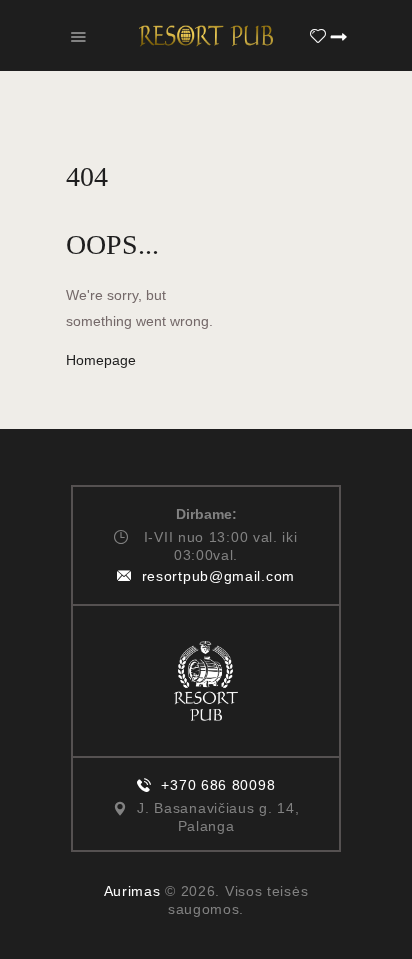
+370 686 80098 (218, 785)
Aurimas (132, 891)
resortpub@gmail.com (218, 576)
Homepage (101, 360)
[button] (78, 35)
